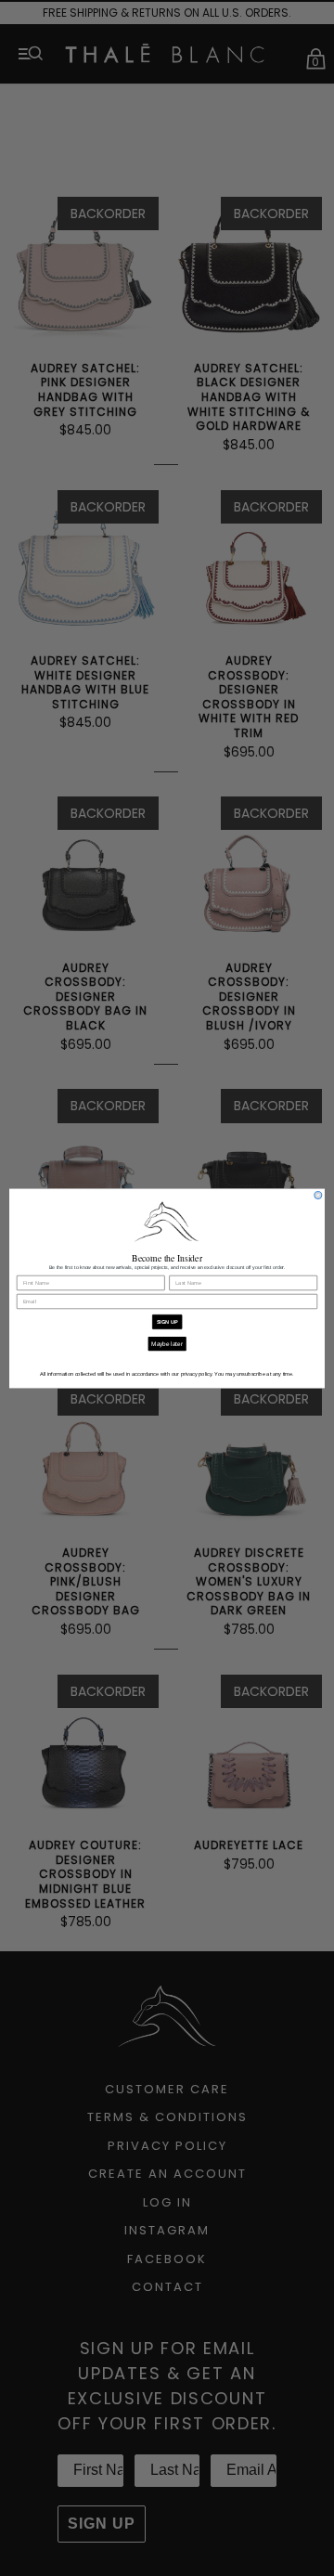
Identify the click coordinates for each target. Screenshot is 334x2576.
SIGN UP (167, 1321)
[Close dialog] (318, 1195)
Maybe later (167, 1343)
